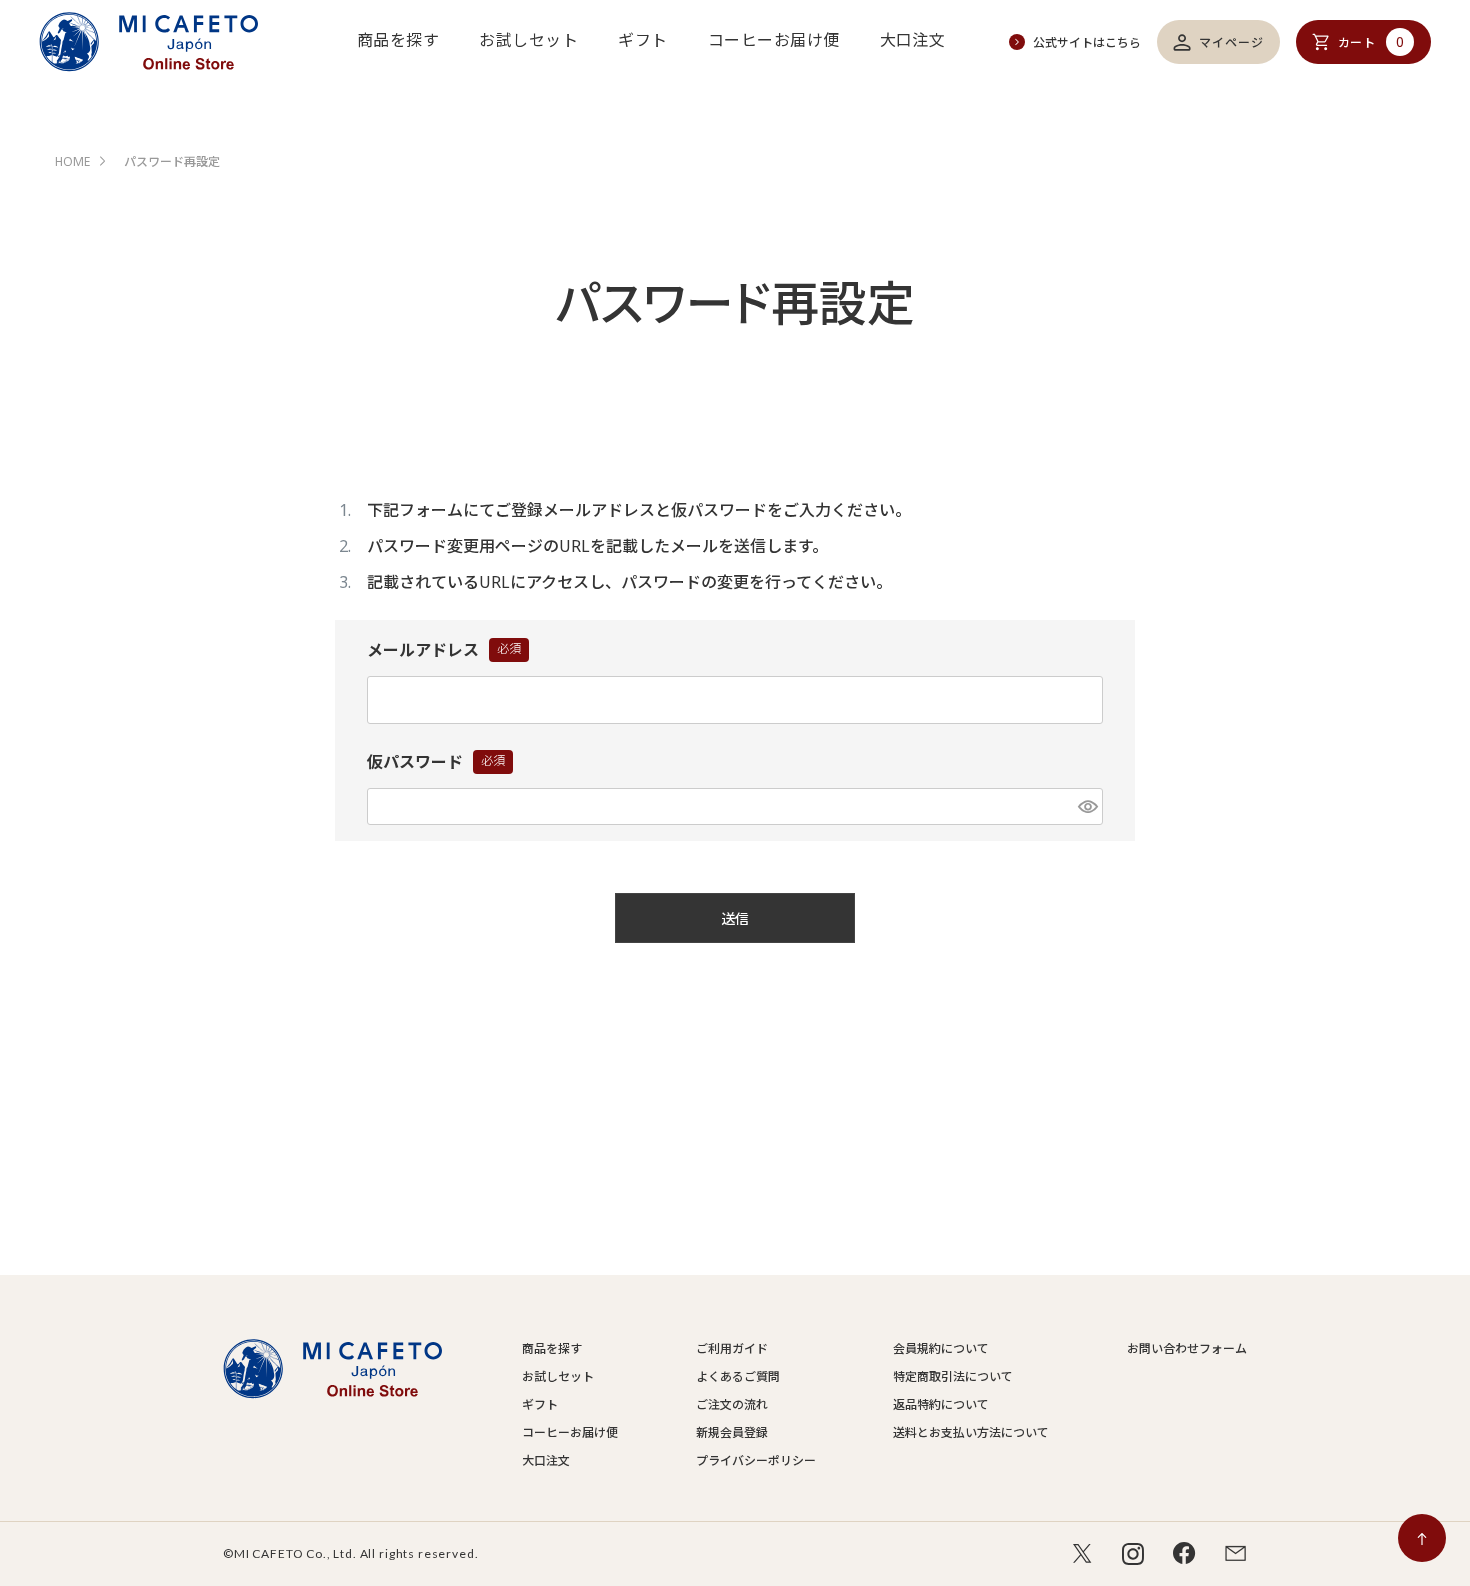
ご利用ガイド (732, 1348)
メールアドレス (443, 651)
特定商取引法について (953, 1376)
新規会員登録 (732, 1432)
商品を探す (398, 40)
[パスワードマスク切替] (1087, 806)
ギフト (642, 40)
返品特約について (941, 1404)
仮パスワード (435, 763)
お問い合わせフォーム (1187, 1348)
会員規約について (941, 1348)
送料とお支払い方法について (971, 1432)
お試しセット (528, 40)
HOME (72, 161)
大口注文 (913, 40)
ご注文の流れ (732, 1404)
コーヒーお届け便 (774, 40)
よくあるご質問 (738, 1376)
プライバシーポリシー (756, 1460)
